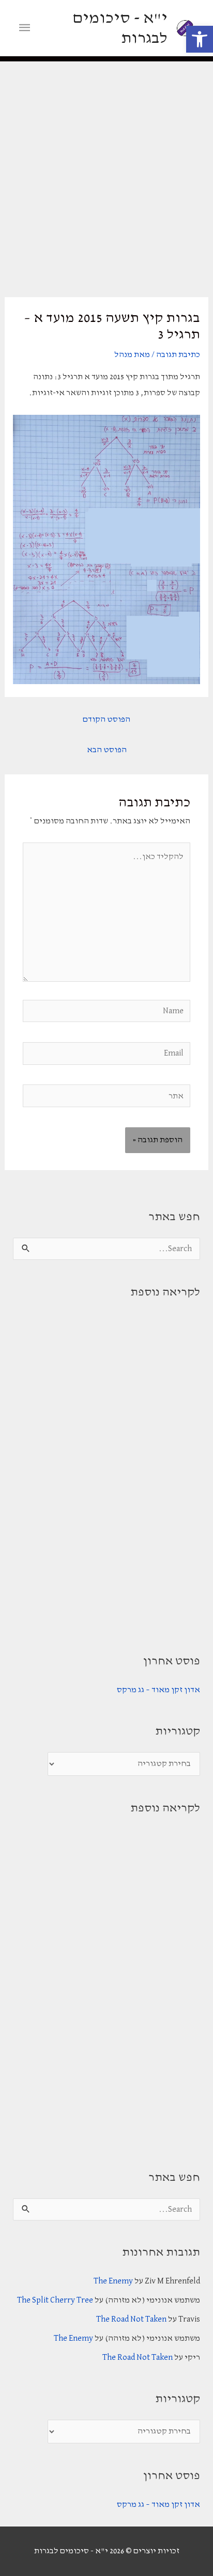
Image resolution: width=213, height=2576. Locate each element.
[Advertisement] (106, 173)
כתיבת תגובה (178, 355)
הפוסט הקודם (106, 719)
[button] (200, 39)
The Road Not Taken (131, 2319)
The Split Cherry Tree (55, 2300)
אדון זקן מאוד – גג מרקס (158, 1690)
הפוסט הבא (107, 750)
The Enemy (113, 2281)
